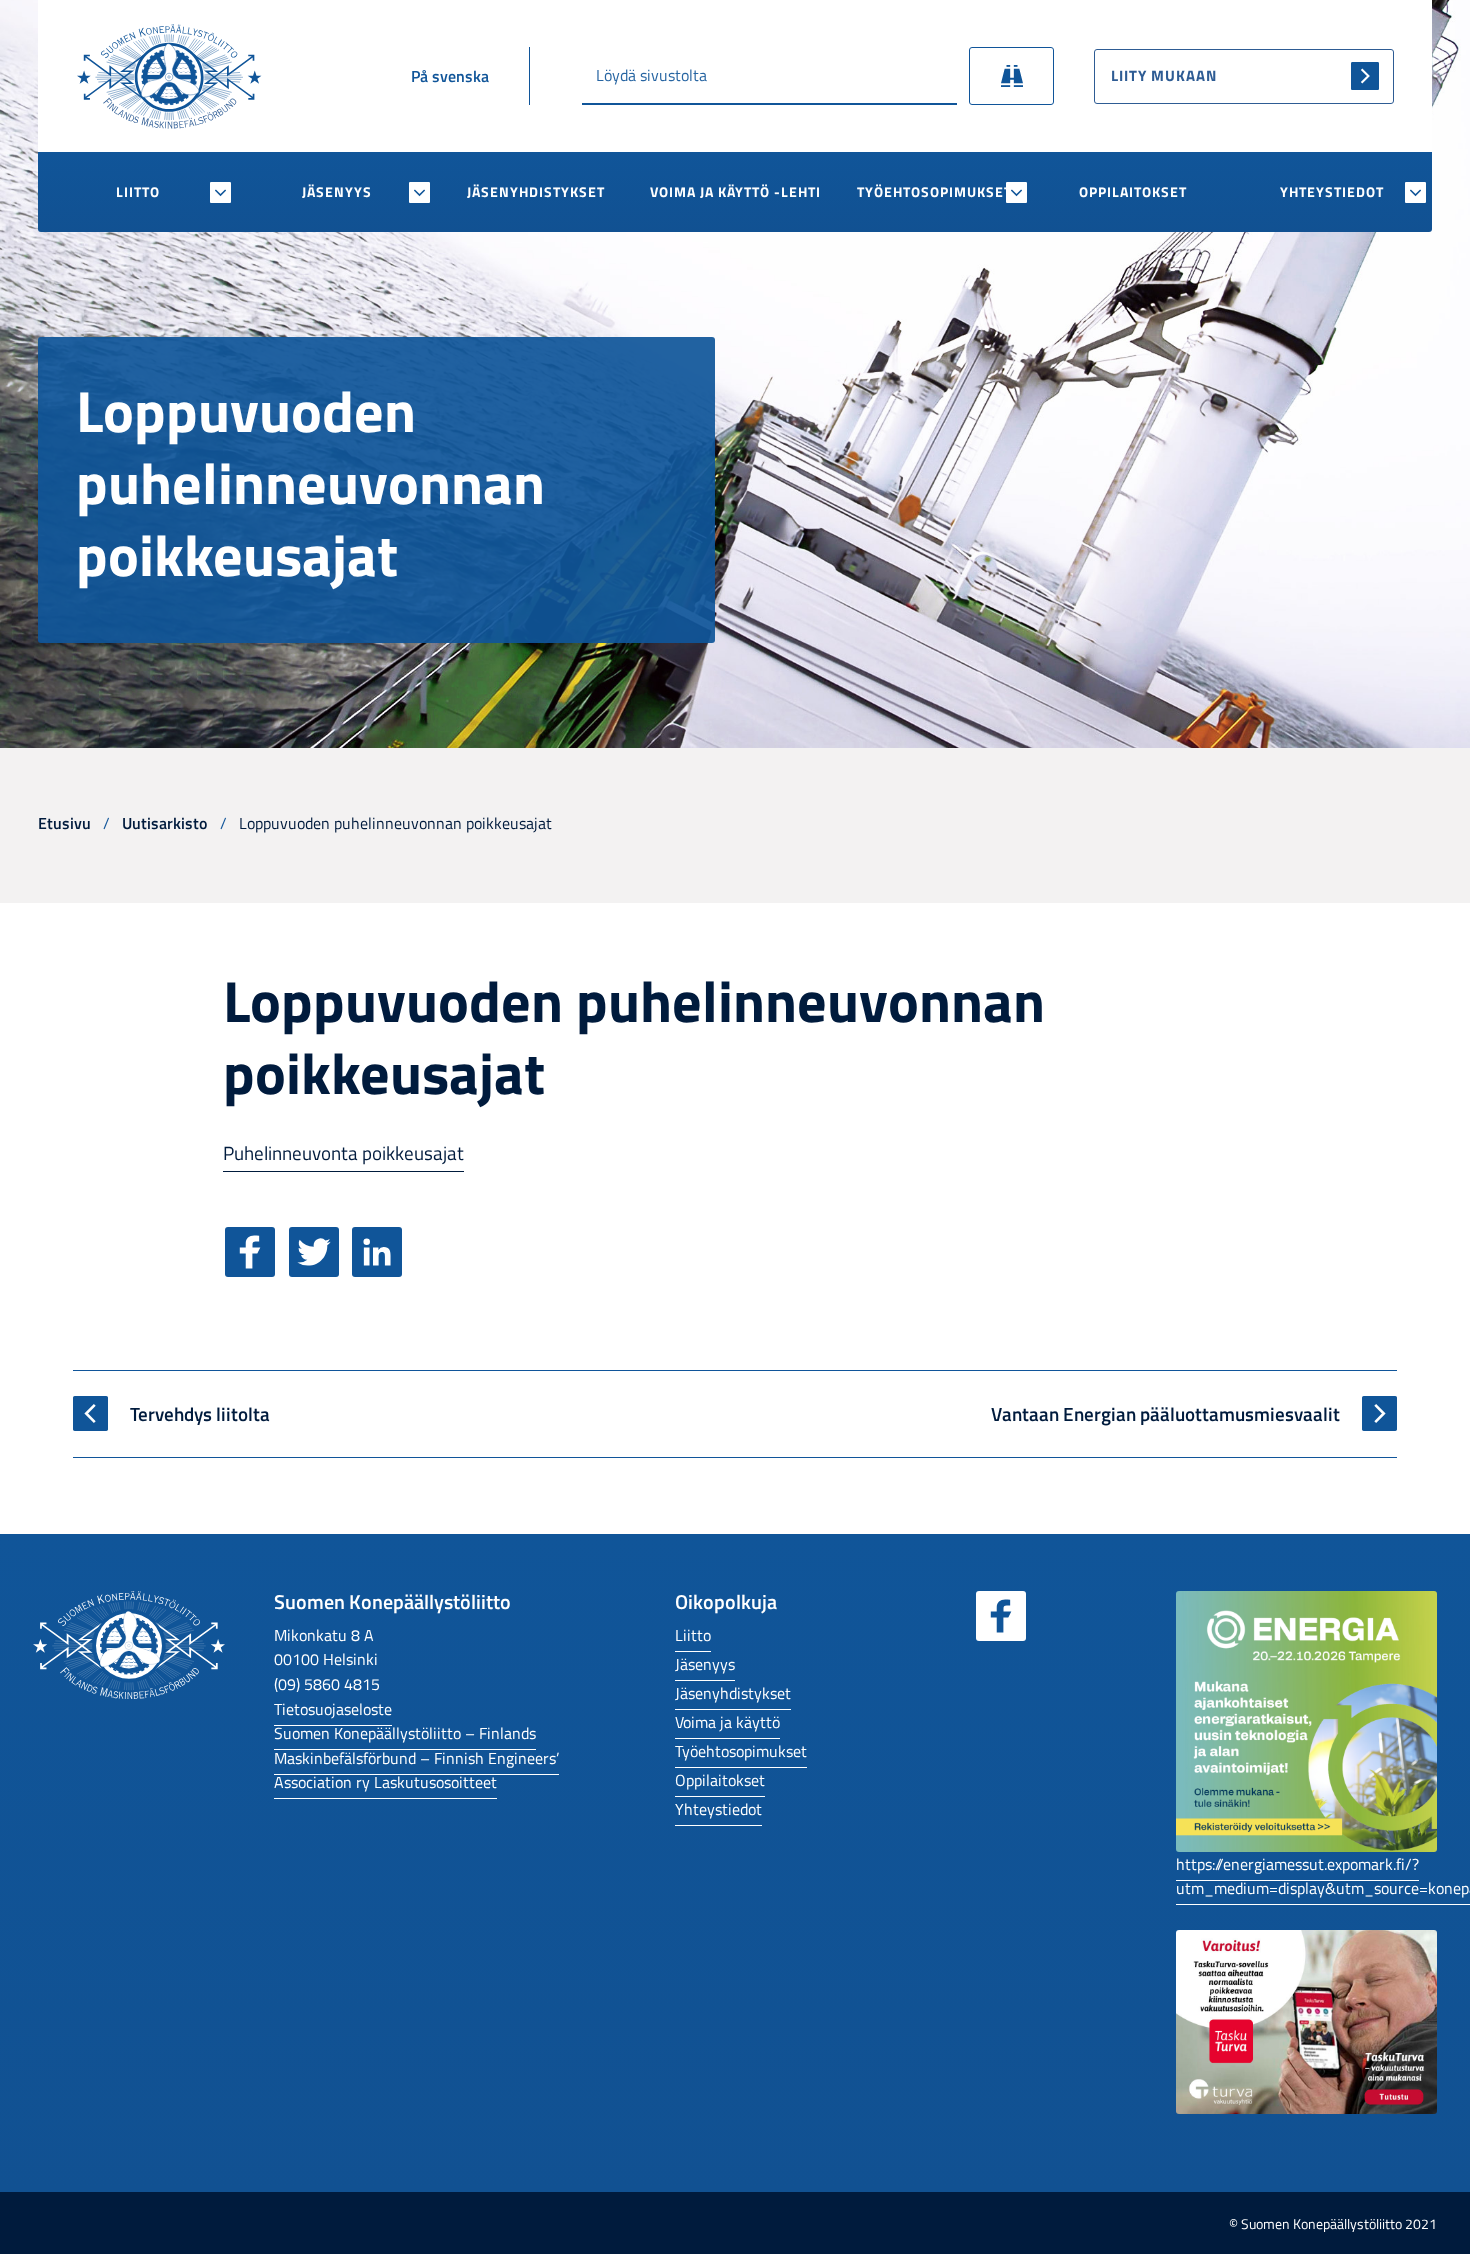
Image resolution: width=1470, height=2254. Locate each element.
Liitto (138, 192)
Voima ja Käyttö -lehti (735, 192)
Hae (1011, 76)
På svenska (450, 76)
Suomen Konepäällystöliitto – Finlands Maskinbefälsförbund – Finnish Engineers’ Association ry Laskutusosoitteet (416, 1757)
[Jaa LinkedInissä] (382, 1268)
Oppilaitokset (1133, 192)
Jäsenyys (337, 192)
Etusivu (64, 822)
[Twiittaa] (319, 1268)
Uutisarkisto (164, 822)
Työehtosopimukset (934, 192)
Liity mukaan (1164, 75)
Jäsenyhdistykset (536, 192)
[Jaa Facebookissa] (255, 1268)
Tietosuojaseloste (333, 1708)
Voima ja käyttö (727, 1721)
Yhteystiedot (1332, 192)
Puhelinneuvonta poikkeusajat (343, 1153)
